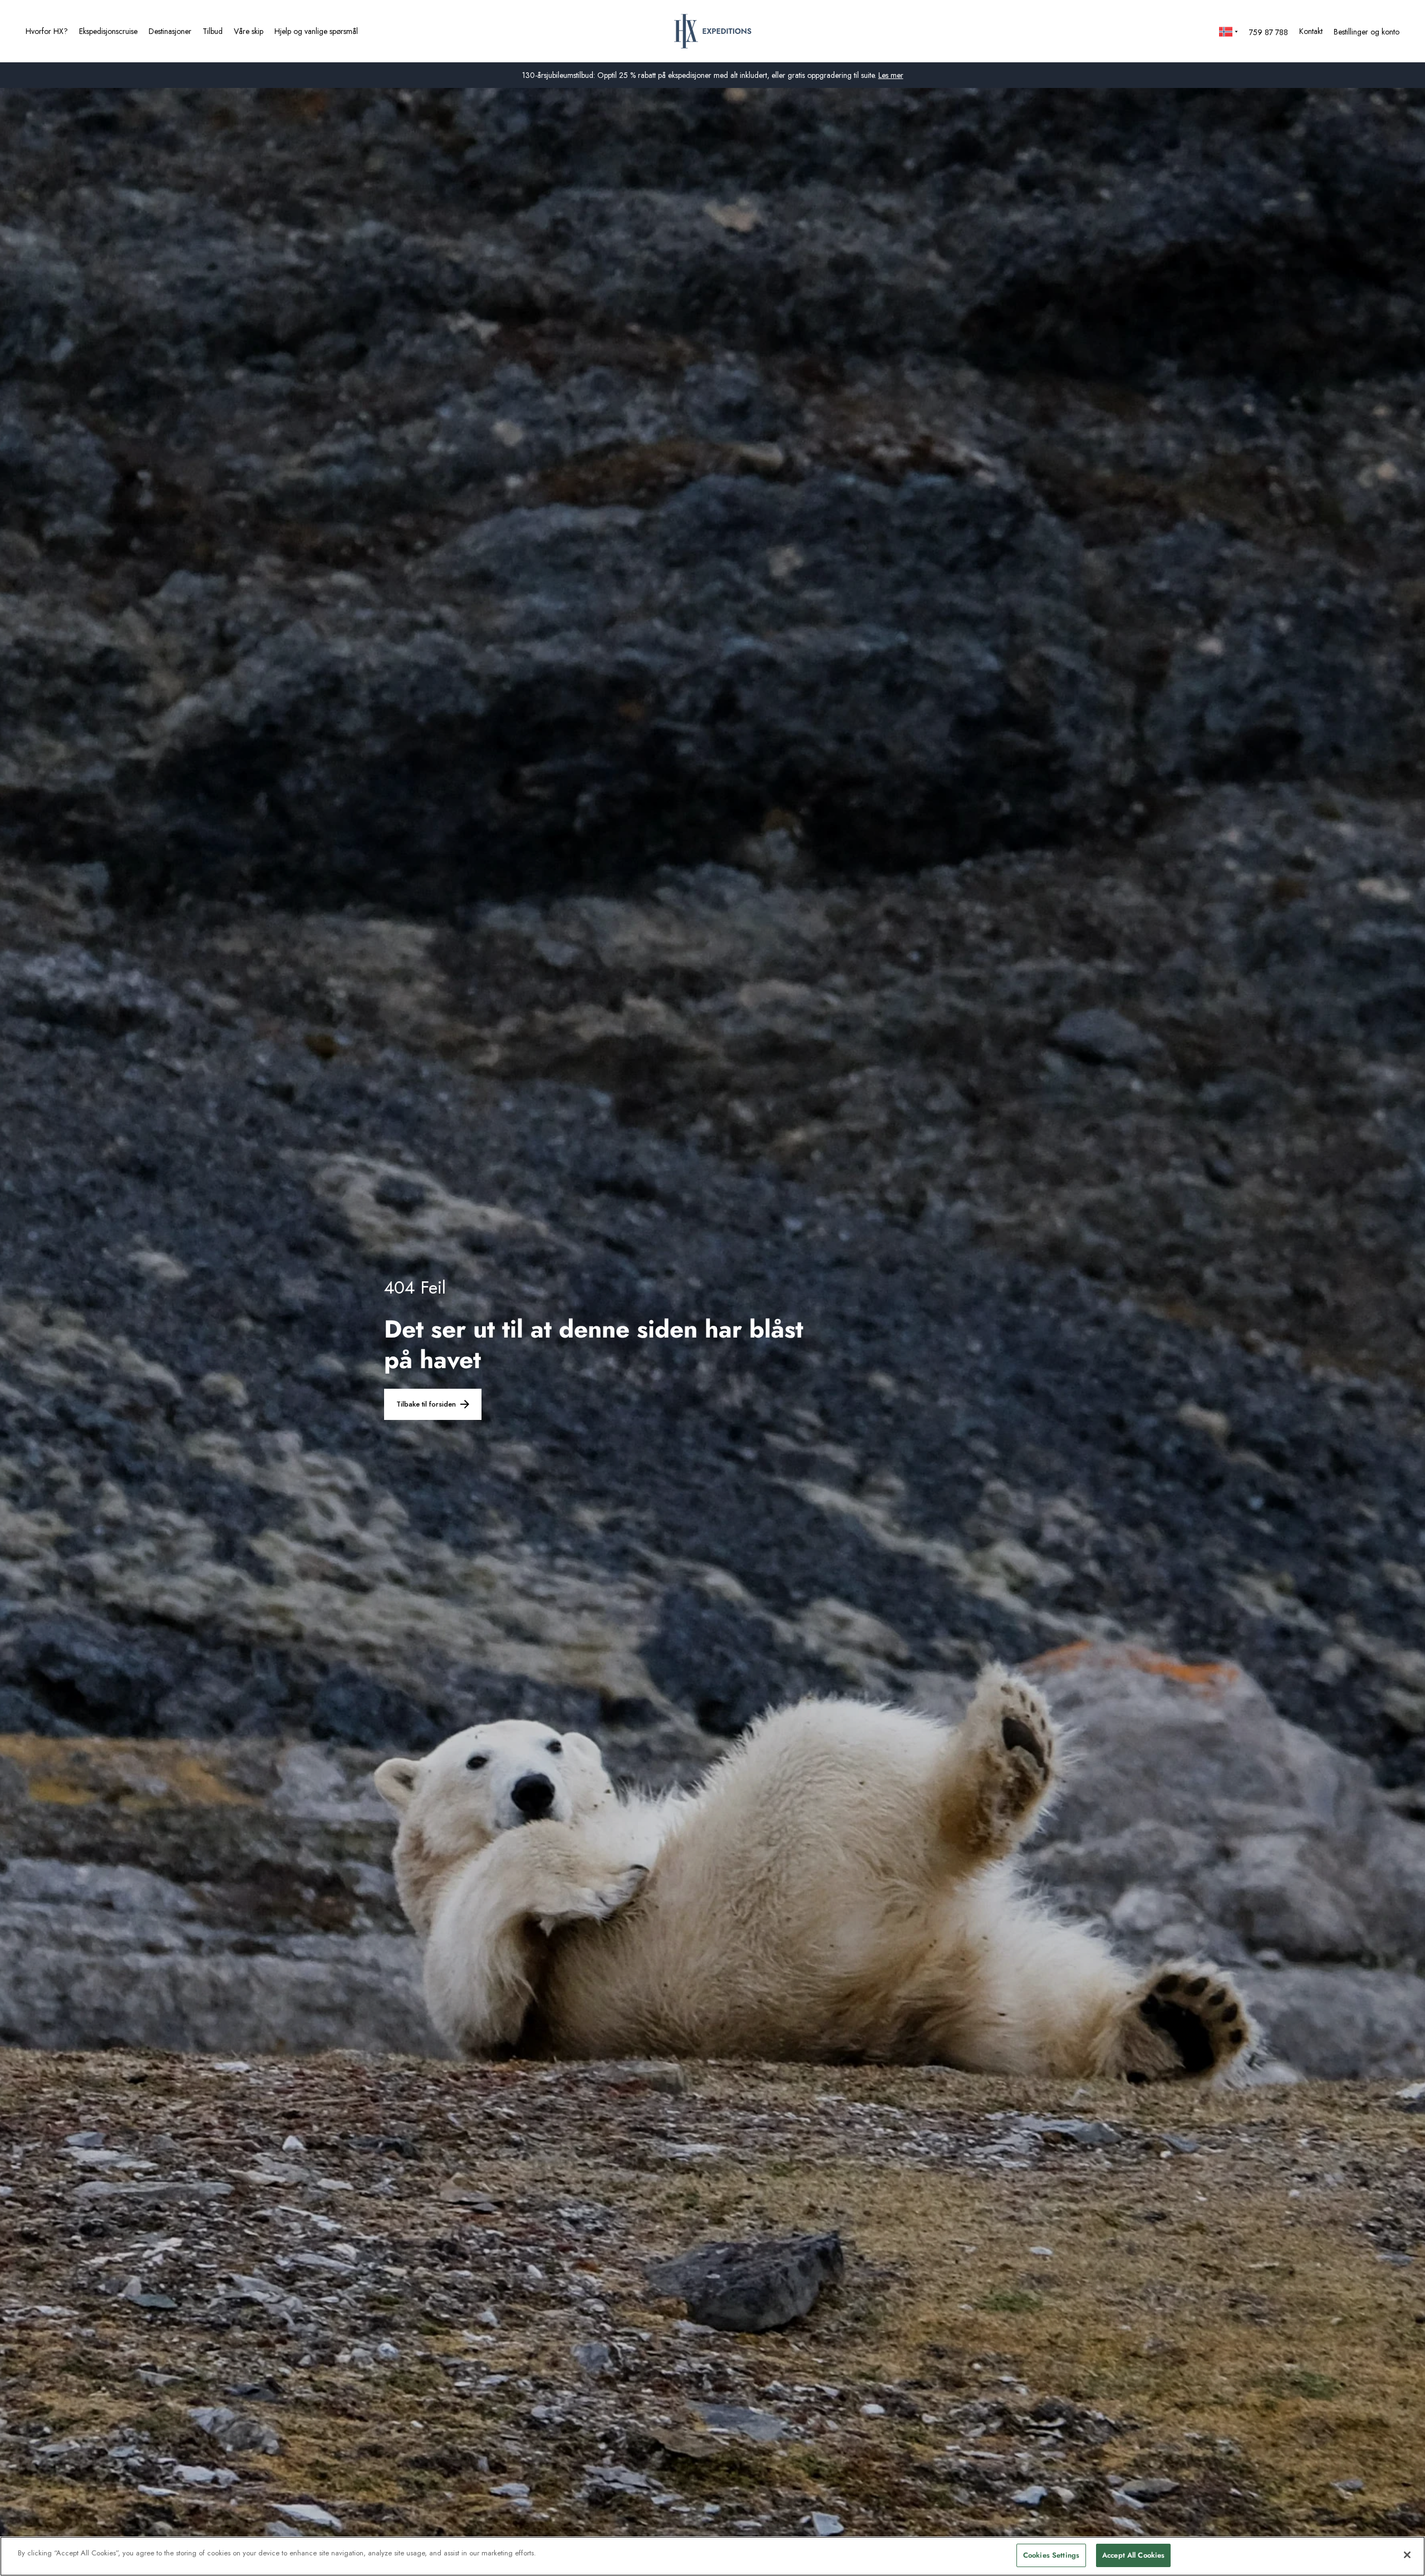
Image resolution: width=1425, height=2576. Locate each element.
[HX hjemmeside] (713, 31)
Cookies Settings (1051, 2555)
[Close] (1407, 2555)
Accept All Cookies (1133, 2555)
